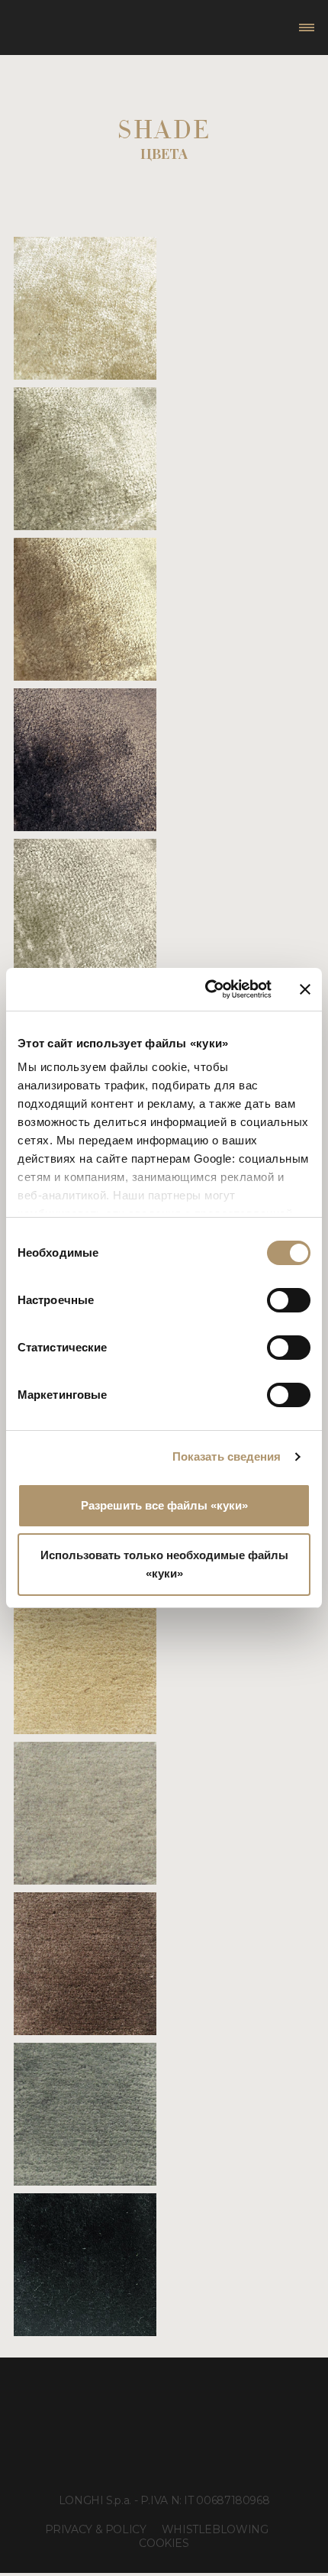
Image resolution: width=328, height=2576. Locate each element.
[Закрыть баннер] (305, 989)
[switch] (289, 1300)
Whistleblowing (215, 2529)
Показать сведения (227, 1456)
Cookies (164, 2543)
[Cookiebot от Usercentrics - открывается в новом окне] (206, 989)
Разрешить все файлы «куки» (164, 1505)
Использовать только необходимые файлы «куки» (164, 1564)
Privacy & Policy (96, 2529)
